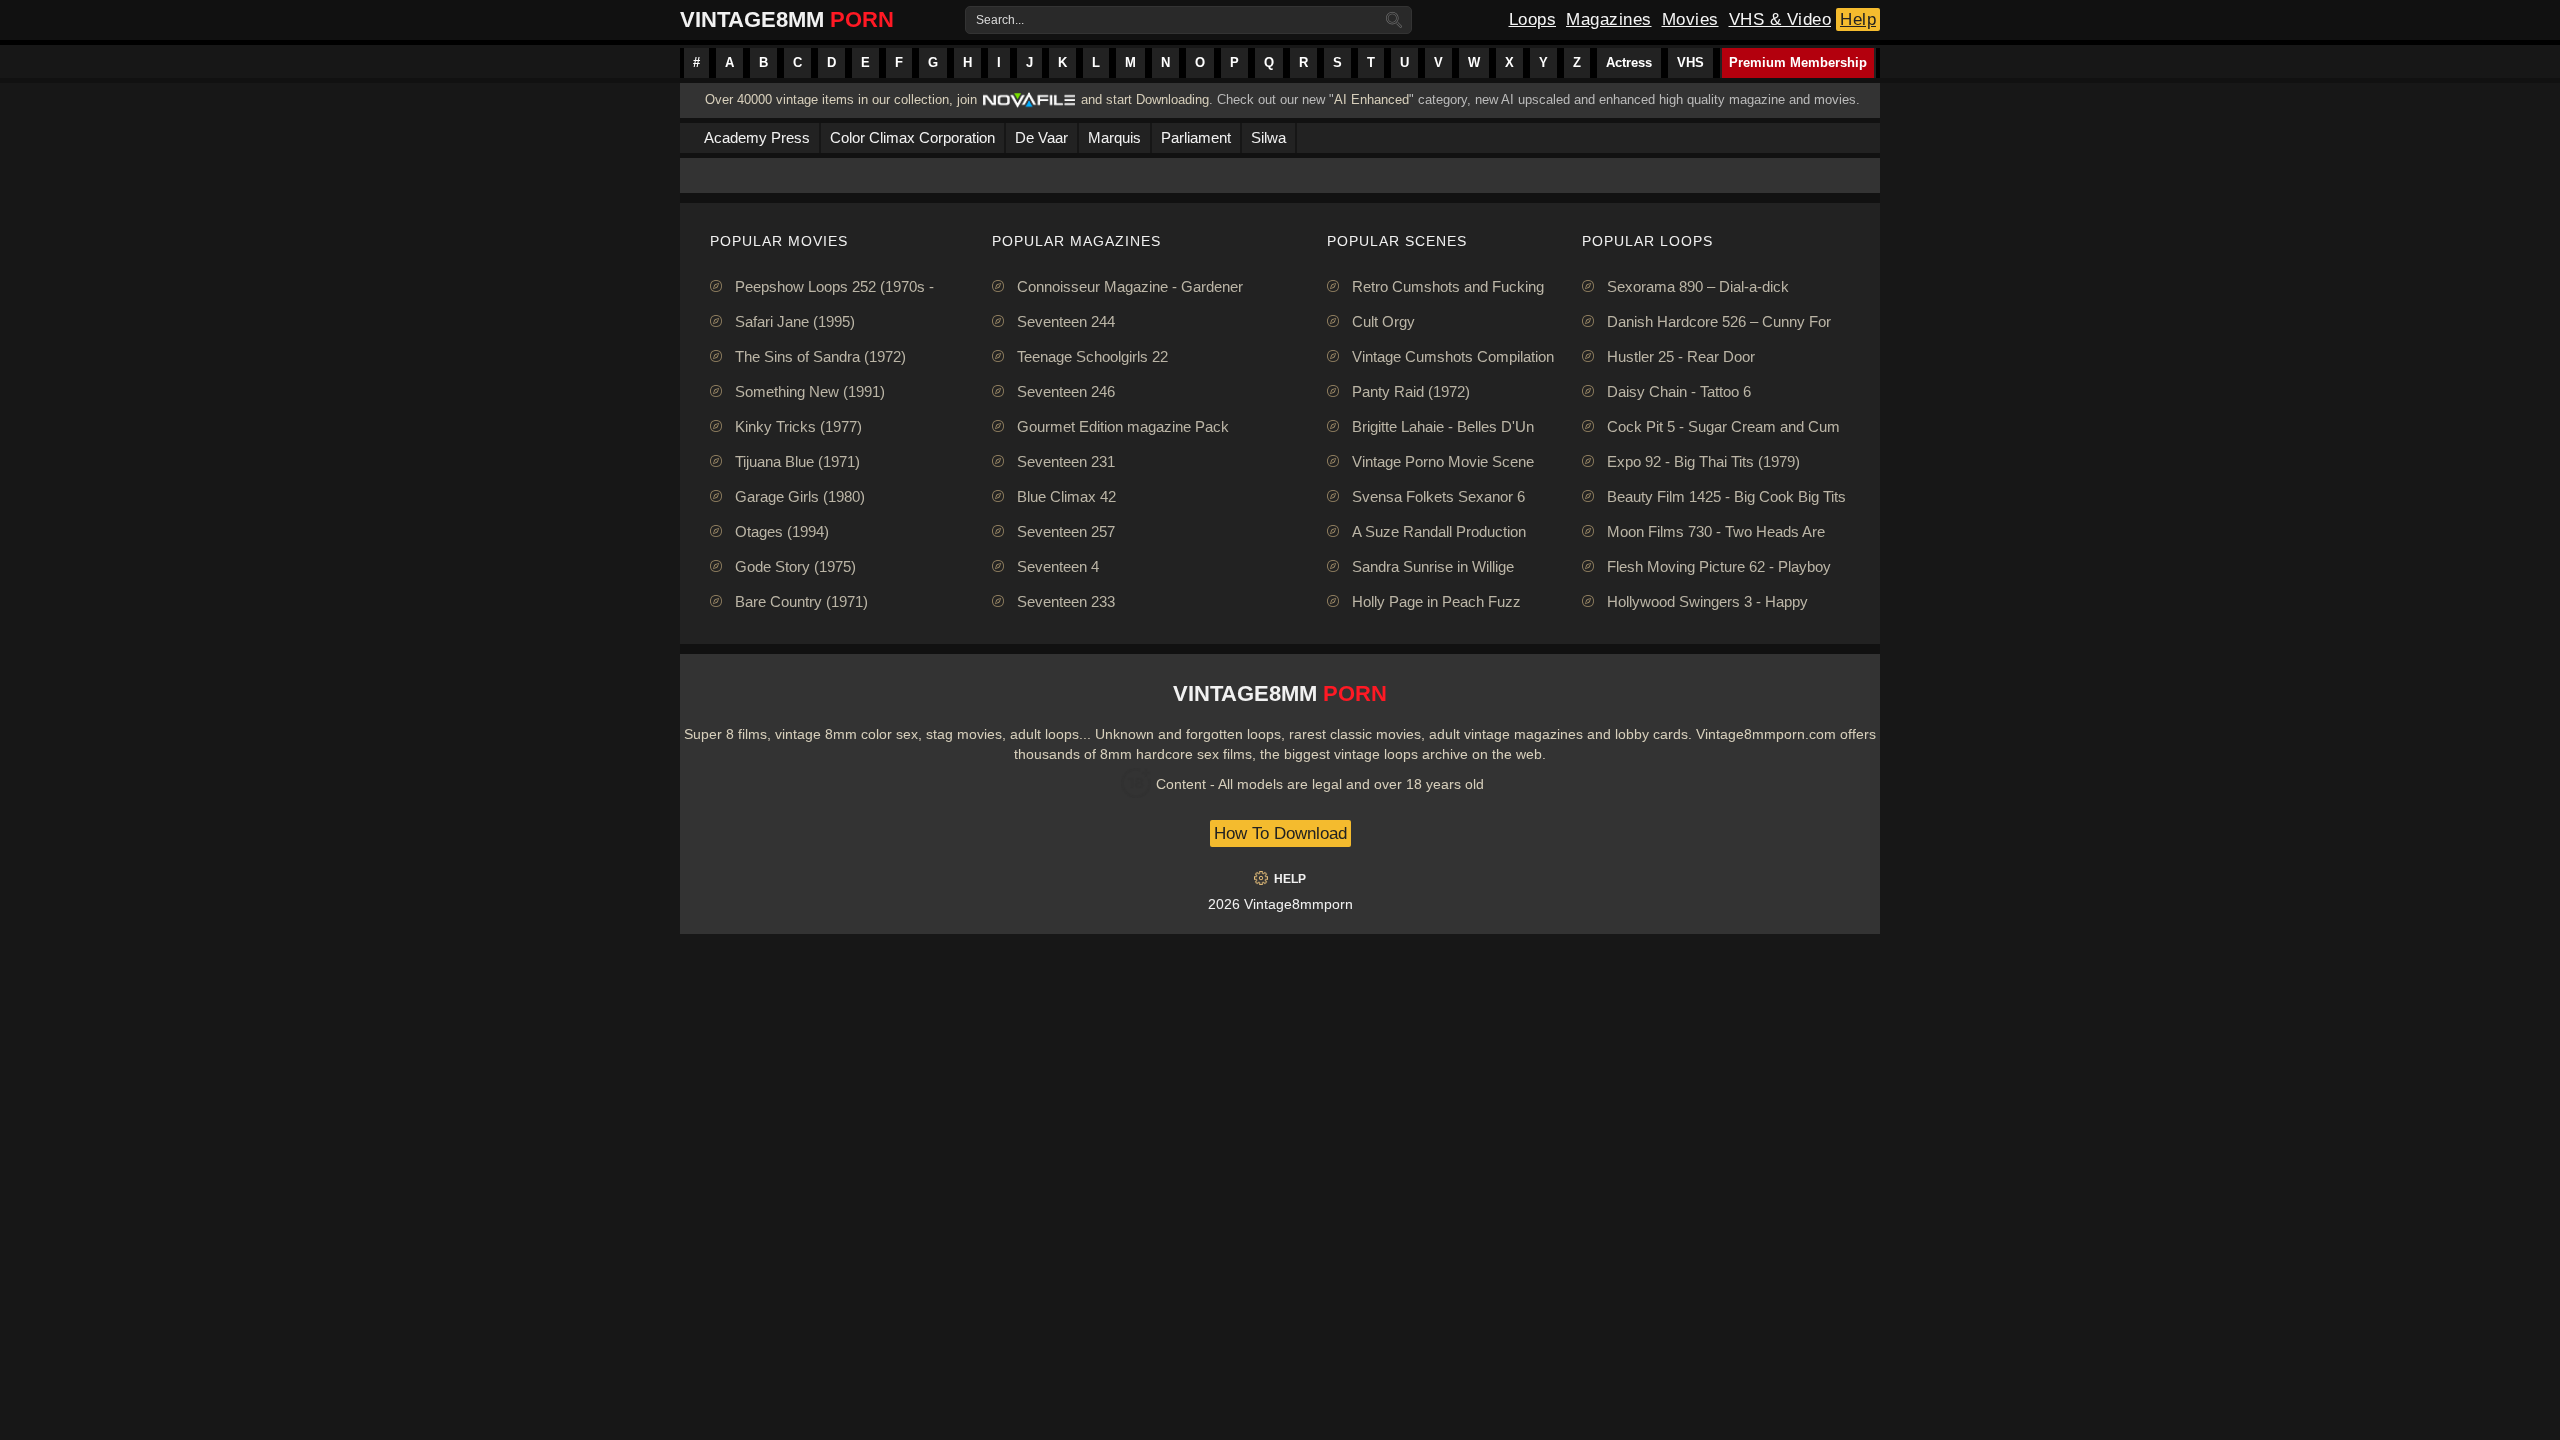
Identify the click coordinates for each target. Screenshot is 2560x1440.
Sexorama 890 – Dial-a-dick (1698, 286)
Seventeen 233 (1066, 601)
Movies (1690, 19)
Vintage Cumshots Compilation (1453, 356)
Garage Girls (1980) (800, 496)
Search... (1000, 20)
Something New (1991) (810, 391)
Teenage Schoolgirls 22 (1092, 356)
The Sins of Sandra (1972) (820, 356)
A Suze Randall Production (1439, 531)
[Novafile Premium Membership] (1029, 105)
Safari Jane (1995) (795, 321)
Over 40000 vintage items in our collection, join (841, 99)
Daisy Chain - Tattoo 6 (1679, 391)
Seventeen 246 (1066, 391)
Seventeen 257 (1066, 531)
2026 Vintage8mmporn (1280, 904)
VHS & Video (1780, 19)
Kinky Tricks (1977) (798, 426)
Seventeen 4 (1058, 566)
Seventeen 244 (1066, 321)
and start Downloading (1145, 99)
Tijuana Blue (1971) (797, 461)
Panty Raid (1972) (1411, 391)
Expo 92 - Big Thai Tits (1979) (1703, 461)
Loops (1533, 19)
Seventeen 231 (1066, 461)
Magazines (1609, 19)
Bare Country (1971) (801, 601)
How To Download (1280, 833)
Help (1858, 19)
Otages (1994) (782, 531)
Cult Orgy (1383, 321)
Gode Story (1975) (795, 566)
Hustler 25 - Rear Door (1681, 356)
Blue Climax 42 (1066, 496)
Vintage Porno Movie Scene (1443, 461)
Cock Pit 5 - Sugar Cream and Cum (1723, 426)
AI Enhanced (1371, 99)
